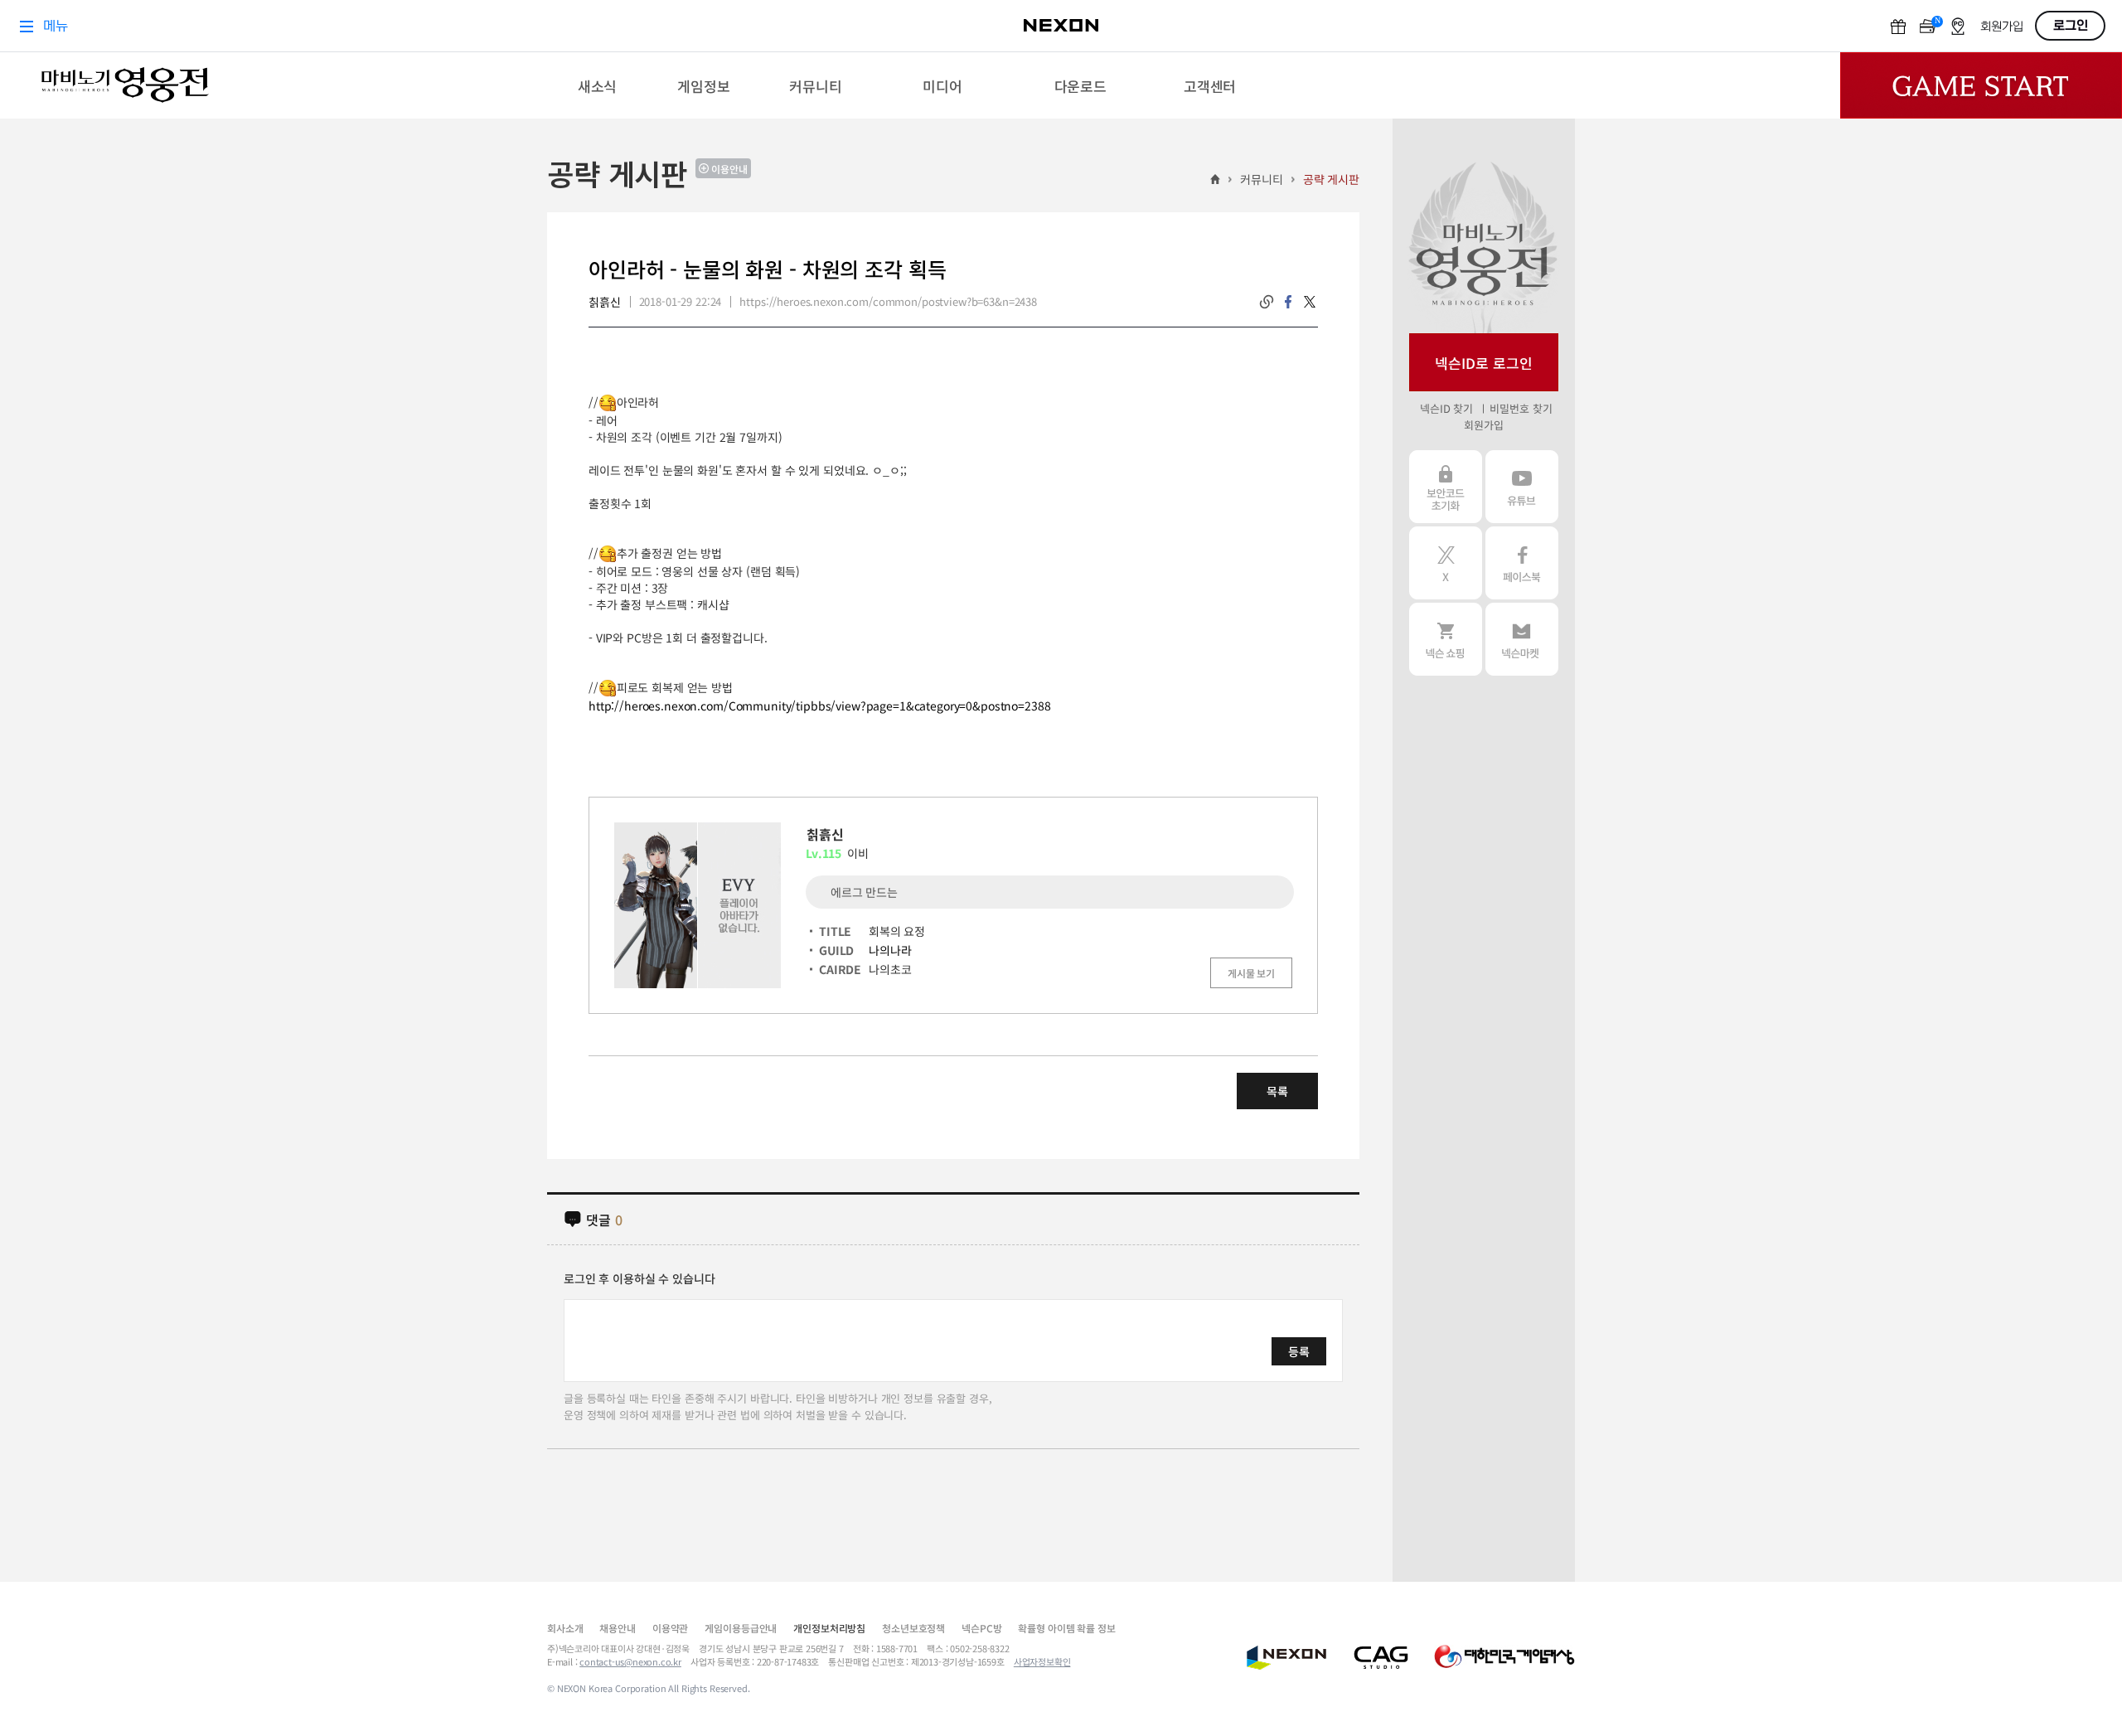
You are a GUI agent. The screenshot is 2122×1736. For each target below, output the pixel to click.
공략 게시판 (1331, 179)
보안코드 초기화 (1446, 487)
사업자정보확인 (1042, 1661)
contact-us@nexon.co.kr (630, 1661)
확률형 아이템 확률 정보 (1066, 1628)
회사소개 (565, 1628)
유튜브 (1522, 487)
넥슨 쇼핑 (1446, 639)
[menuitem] (597, 85)
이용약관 (670, 1628)
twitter (1310, 302)
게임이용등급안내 (741, 1628)
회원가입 (1483, 425)
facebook (1288, 302)
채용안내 (617, 1628)
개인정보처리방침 (829, 1628)
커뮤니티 (1261, 179)
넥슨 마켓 (1522, 639)
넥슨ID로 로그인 (1484, 363)
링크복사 (1267, 302)
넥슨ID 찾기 (1446, 408)
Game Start (1981, 85)
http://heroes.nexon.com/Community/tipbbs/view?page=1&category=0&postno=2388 (820, 706)
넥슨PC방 (981, 1628)
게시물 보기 (1251, 973)
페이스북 (1522, 563)
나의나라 (890, 950)
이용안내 (729, 169)
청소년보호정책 (913, 1628)
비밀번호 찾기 (1521, 408)
